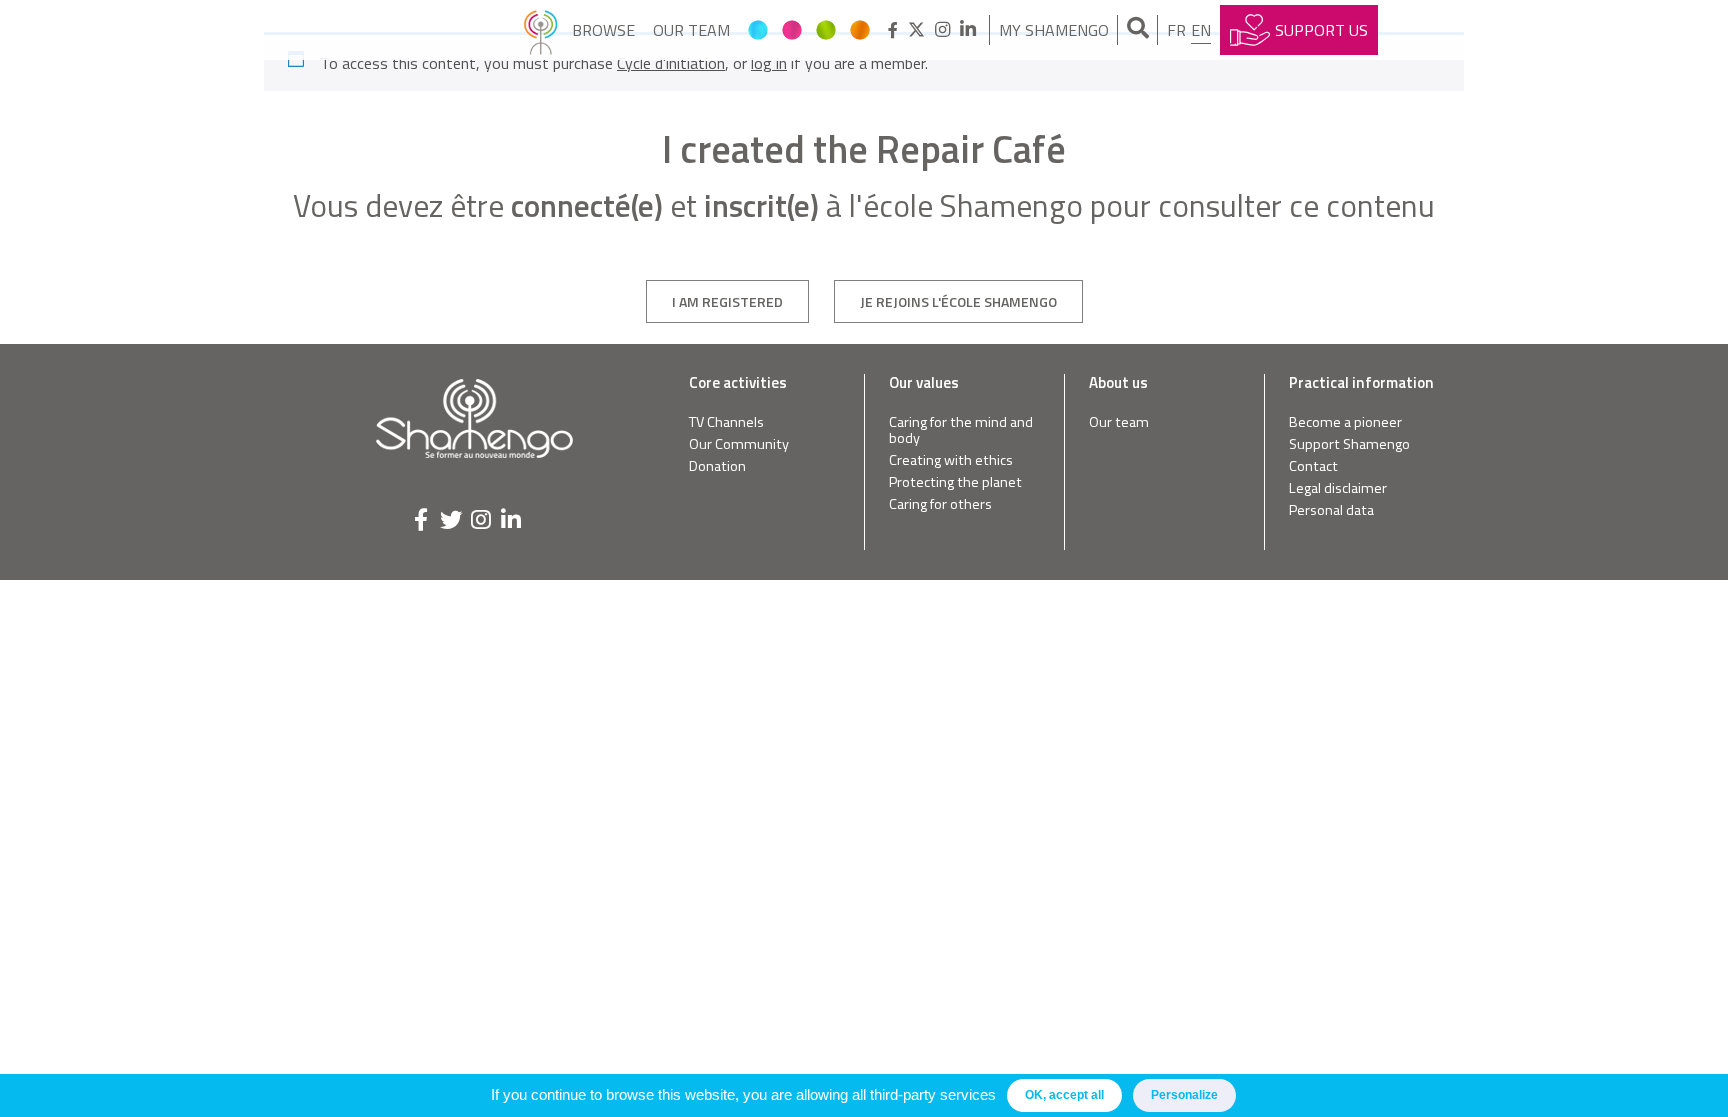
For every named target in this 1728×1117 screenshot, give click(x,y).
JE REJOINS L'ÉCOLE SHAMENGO (958, 301)
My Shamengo (1054, 30)
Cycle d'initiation (671, 63)
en (1201, 30)
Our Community (739, 444)
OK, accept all (1064, 1095)
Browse (603, 30)
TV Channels (726, 422)
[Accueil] (540, 30)
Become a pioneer (1345, 422)
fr (1176, 30)
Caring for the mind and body (961, 430)
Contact (1313, 466)
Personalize (1184, 1095)
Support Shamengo (1349, 444)
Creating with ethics (951, 460)
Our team (691, 30)
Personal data (1331, 510)
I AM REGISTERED (727, 301)
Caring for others (940, 504)
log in (769, 63)
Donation (717, 466)
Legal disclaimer (1338, 488)
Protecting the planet (955, 482)
